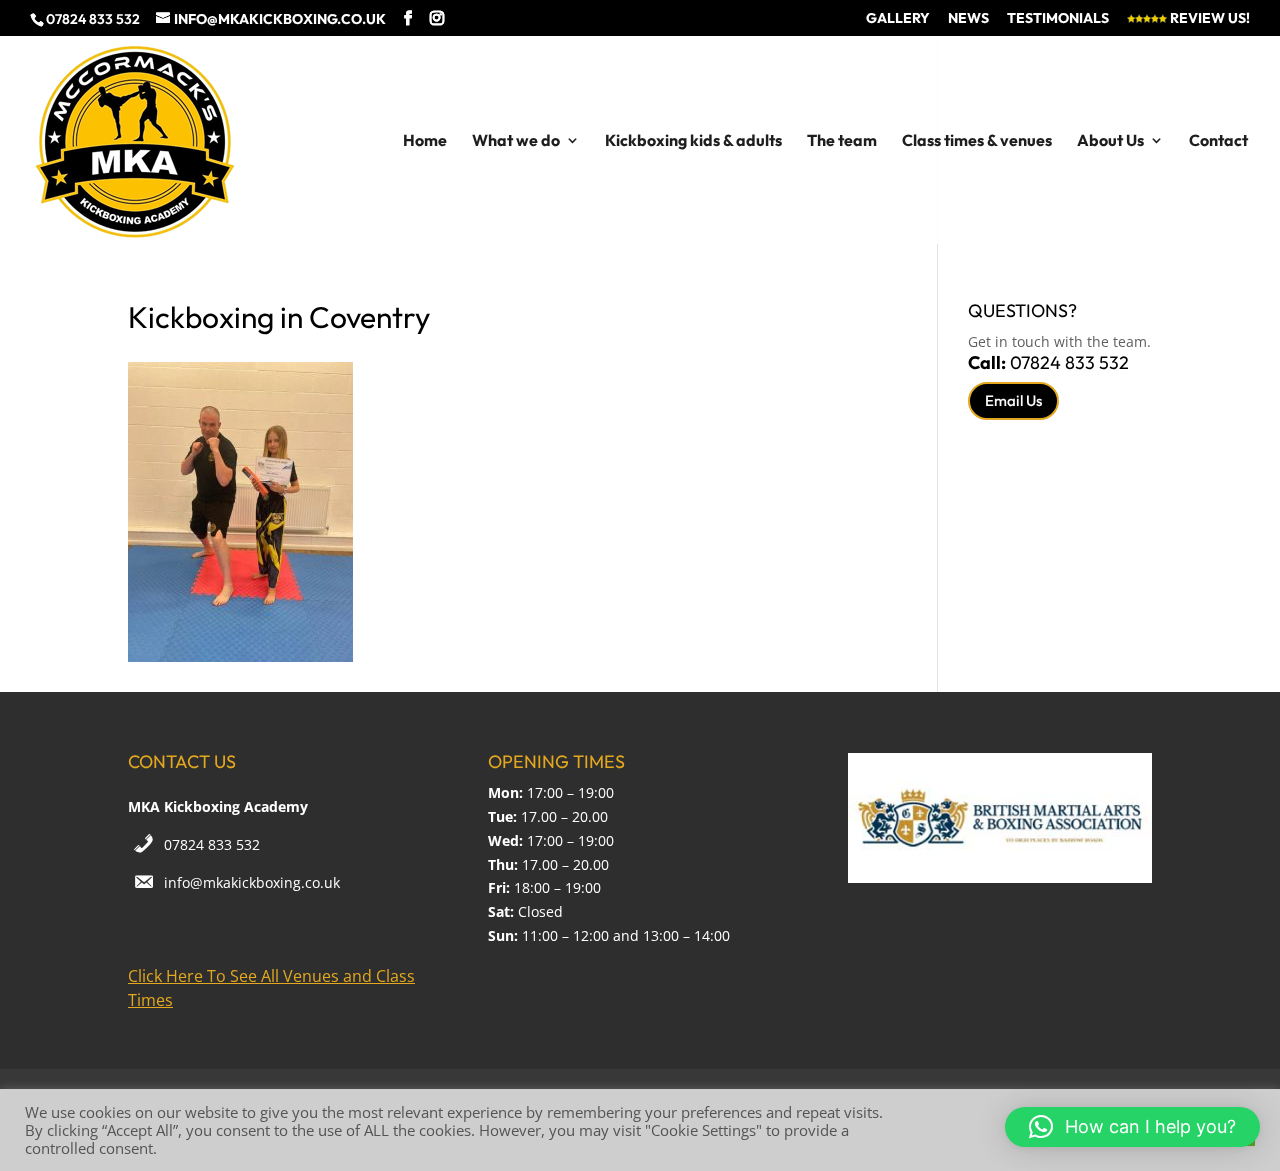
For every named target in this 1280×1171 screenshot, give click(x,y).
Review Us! (1208, 19)
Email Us (1013, 400)
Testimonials (1058, 19)
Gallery (898, 19)
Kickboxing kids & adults (693, 141)
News (968, 19)
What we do (516, 141)
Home (425, 141)
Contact (1218, 141)
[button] (1132, 1127)
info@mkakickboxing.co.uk (252, 882)
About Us (1110, 141)
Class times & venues (977, 141)
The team (842, 141)
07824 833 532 (212, 844)
